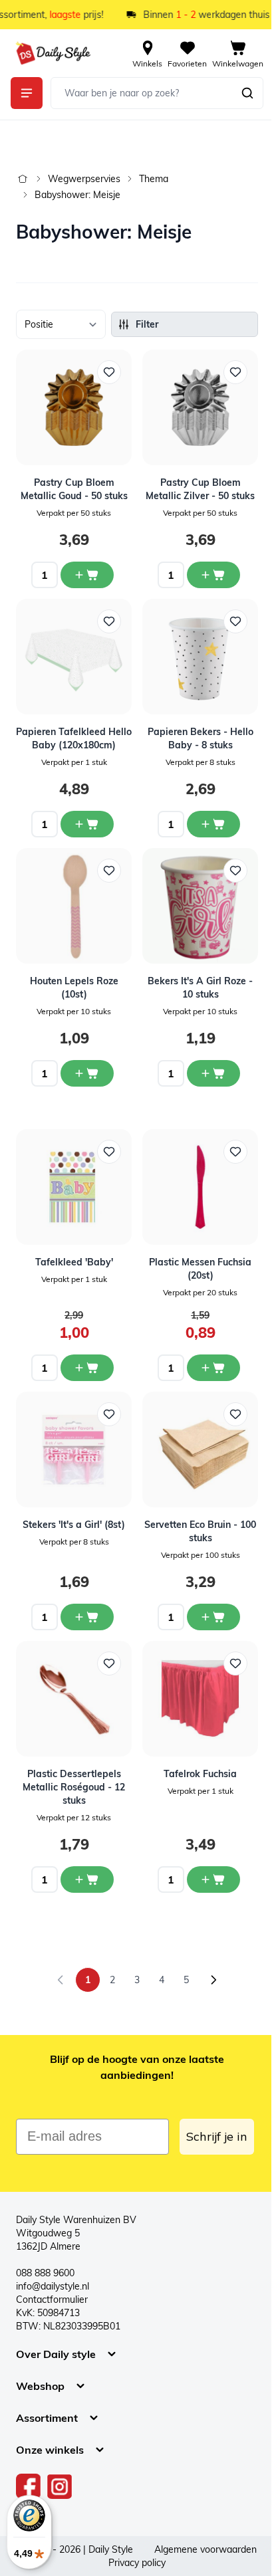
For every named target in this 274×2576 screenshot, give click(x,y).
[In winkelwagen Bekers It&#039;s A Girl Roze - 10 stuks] (213, 1073)
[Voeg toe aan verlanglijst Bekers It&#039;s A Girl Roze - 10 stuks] (235, 871)
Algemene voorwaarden (205, 2549)
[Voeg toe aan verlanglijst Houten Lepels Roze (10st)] (109, 871)
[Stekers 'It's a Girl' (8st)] (74, 1449)
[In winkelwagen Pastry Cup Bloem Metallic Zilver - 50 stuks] (213, 575)
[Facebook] (29, 2486)
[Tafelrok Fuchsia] (200, 1699)
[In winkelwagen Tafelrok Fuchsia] (213, 1879)
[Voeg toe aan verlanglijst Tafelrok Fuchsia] (235, 1664)
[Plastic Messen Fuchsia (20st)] (200, 1187)
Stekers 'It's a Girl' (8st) (74, 1525)
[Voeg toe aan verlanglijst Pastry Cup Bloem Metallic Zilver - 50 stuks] (235, 372)
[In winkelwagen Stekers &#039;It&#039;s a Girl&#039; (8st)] (87, 1617)
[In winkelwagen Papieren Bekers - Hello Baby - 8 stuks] (213, 824)
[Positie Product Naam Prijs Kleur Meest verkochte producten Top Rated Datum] (61, 324)
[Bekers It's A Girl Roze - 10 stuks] (200, 906)
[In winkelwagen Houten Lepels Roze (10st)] (87, 1073)
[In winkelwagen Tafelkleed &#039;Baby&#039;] (87, 1368)
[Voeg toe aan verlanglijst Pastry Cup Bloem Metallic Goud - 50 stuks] (109, 372)
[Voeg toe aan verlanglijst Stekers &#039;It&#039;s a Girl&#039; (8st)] (109, 1414)
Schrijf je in (217, 2136)
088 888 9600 (45, 2273)
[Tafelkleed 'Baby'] (74, 1187)
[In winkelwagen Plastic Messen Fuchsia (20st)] (213, 1368)
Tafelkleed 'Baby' (74, 1262)
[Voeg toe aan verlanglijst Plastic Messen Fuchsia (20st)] (235, 1152)
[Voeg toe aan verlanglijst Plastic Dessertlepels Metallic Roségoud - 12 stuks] (109, 1664)
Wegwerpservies (84, 179)
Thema (154, 179)
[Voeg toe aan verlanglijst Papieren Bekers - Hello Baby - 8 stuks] (235, 621)
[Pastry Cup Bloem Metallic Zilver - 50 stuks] (200, 407)
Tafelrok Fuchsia (200, 1774)
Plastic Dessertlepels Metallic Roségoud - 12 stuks (74, 1787)
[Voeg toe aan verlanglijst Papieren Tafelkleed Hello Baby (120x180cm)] (109, 621)
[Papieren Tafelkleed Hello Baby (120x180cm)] (74, 657)
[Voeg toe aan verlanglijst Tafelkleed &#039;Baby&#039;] (109, 1152)
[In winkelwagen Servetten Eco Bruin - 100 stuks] (213, 1617)
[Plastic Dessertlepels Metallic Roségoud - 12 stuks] (74, 1699)
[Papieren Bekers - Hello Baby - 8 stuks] (200, 657)
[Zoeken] (247, 93)
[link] (61, 1980)
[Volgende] (213, 1980)
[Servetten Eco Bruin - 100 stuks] (200, 1449)
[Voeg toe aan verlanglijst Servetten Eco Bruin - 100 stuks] (235, 1414)
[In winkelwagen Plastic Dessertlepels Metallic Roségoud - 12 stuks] (87, 1879)
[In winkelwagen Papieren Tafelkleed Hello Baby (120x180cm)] (87, 824)
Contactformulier (52, 2300)
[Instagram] (60, 2486)
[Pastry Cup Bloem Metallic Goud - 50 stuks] (74, 407)
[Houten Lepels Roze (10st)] (74, 906)
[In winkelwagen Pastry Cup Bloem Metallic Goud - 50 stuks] (87, 575)
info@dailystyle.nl (53, 2286)
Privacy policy (137, 2563)
